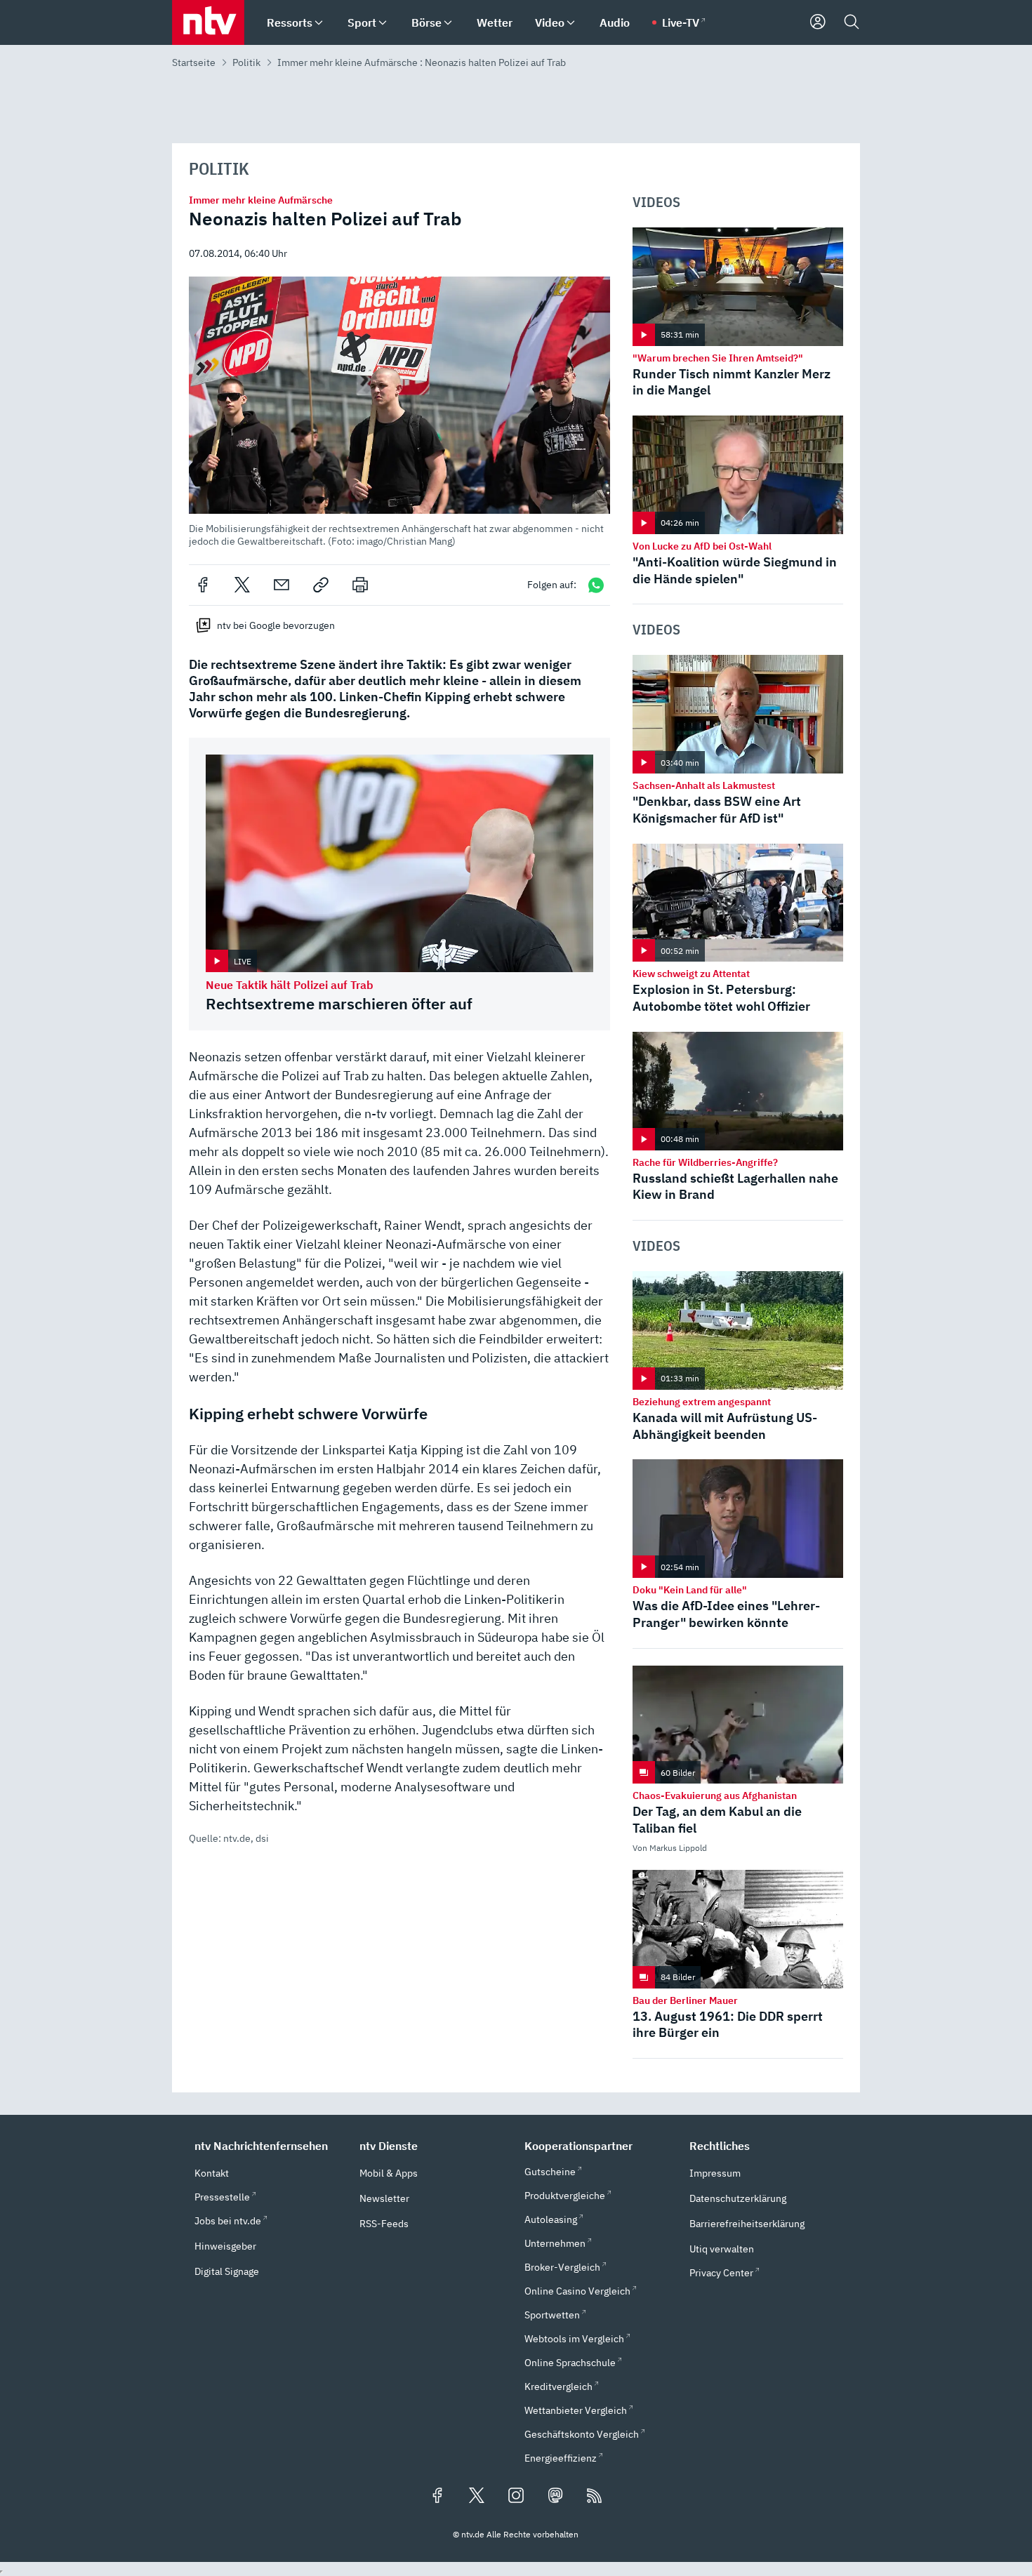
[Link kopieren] (321, 585)
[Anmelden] (818, 22)
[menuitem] (319, 23)
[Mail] (282, 585)
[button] (399, 412)
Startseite (194, 62)
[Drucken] (360, 585)
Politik (246, 62)
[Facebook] (203, 585)
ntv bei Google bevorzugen (276, 625)
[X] (242, 585)
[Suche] (852, 22)
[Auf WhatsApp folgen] (596, 585)
